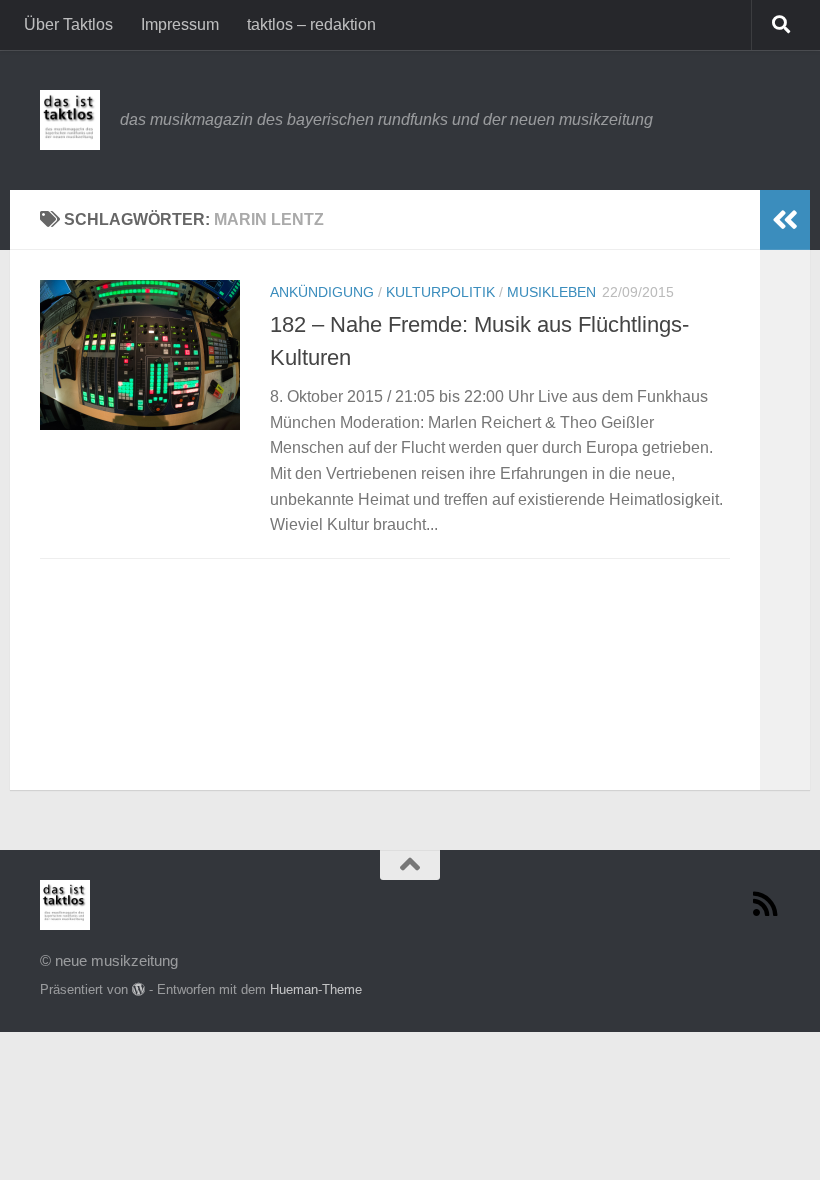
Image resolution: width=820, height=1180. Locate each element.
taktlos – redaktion (311, 24)
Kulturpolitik (440, 292)
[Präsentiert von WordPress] (138, 989)
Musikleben (551, 292)
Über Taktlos (68, 24)
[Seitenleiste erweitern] (785, 220)
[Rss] (766, 904)
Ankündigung (322, 292)
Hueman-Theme (316, 989)
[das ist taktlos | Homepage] (70, 120)
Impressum (180, 24)
